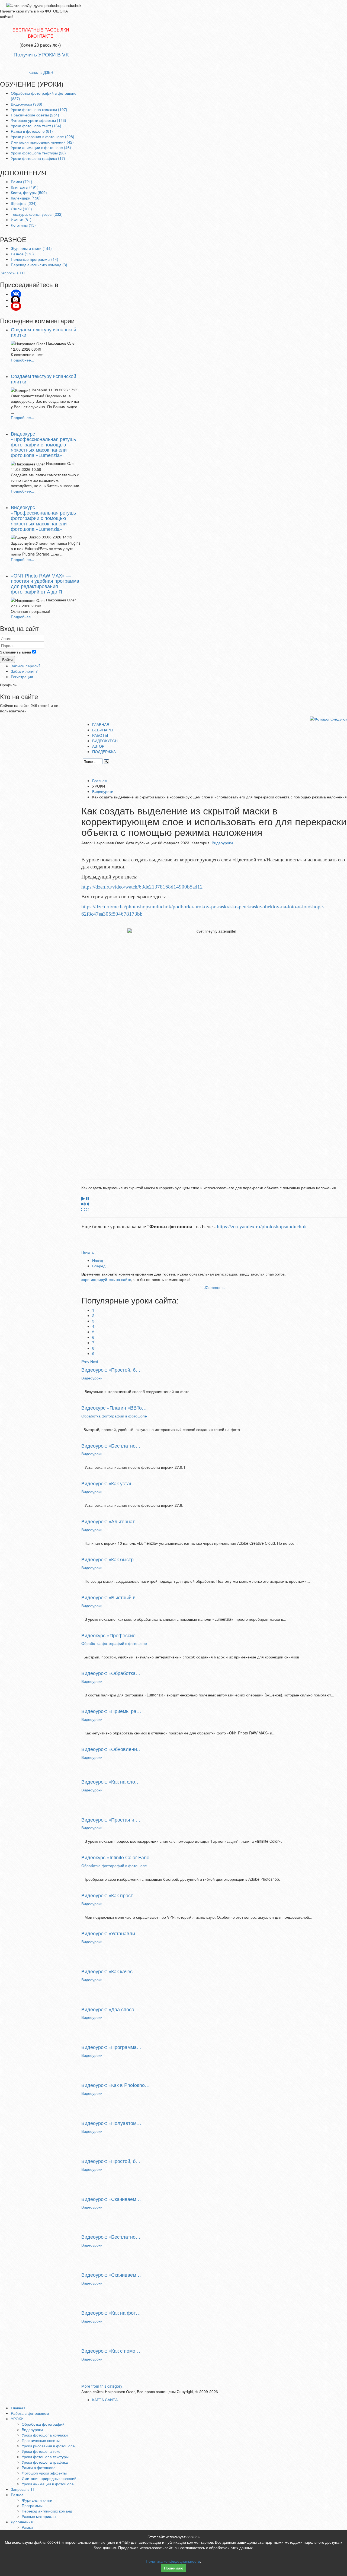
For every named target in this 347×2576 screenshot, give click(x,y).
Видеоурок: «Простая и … (111, 1819)
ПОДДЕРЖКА (104, 751)
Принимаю (174, 2568)
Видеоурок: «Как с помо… (111, 2350)
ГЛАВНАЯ (101, 724)
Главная (99, 781)
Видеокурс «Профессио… (111, 1635)
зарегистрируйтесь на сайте (106, 1279)
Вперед (99, 1266)
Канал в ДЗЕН (41, 72)
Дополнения (22, 2522)
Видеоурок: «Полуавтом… (111, 2123)
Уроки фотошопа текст (42, 2451)
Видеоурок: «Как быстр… (110, 1559)
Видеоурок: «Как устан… (109, 1483)
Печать (88, 1252)
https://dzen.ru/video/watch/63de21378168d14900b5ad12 (142, 887)
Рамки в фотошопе (39, 2467)
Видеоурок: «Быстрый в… (111, 1597)
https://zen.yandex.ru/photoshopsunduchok (262, 1227)
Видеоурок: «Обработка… (111, 1673)
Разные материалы (39, 2516)
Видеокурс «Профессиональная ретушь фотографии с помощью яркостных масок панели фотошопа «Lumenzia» (43, 444)
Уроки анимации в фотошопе (48, 2484)
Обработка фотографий (43, 2424)
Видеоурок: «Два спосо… (110, 2009)
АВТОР (98, 746)
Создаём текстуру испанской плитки (44, 332)
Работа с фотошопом (30, 2413)
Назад (98, 1260)
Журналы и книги (37, 2500)
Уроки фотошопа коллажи (45, 2435)
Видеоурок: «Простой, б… (111, 1369)
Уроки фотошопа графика (45, 2462)
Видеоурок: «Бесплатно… (111, 1445)
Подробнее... (23, 360)
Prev (85, 1362)
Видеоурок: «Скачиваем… (111, 2199)
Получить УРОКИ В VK (41, 55)
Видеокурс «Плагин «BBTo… (114, 1407)
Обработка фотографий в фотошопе (114, 1416)
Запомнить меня (16, 652)
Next (94, 1362)
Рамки (27, 2527)
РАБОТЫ (100, 735)
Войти (7, 659)
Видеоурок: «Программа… (111, 2047)
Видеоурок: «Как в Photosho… (115, 2085)
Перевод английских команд (47, 2511)
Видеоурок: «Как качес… (109, 1971)
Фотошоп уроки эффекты (44, 2473)
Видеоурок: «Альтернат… (110, 1521)
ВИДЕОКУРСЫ (105, 741)
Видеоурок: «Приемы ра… (111, 1711)
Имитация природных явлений (49, 2478)
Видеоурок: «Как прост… (110, 1895)
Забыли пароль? (26, 666)
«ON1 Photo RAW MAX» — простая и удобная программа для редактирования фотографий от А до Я (45, 583)
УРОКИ (17, 2419)
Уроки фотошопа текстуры (45, 2457)
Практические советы (41, 2440)
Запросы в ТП (23, 2489)
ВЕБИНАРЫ (103, 730)
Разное (17, 2495)
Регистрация (22, 677)
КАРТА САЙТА (105, 2400)
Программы (32, 2505)
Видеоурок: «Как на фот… (111, 2312)
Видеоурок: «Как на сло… (111, 1781)
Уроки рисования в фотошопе (48, 2446)
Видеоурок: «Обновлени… (112, 1749)
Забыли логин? (24, 671)
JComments (214, 1287)
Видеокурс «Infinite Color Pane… (118, 1857)
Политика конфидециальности (173, 2561)
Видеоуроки (103, 791)
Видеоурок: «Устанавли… (111, 1933)
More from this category (102, 2386)
